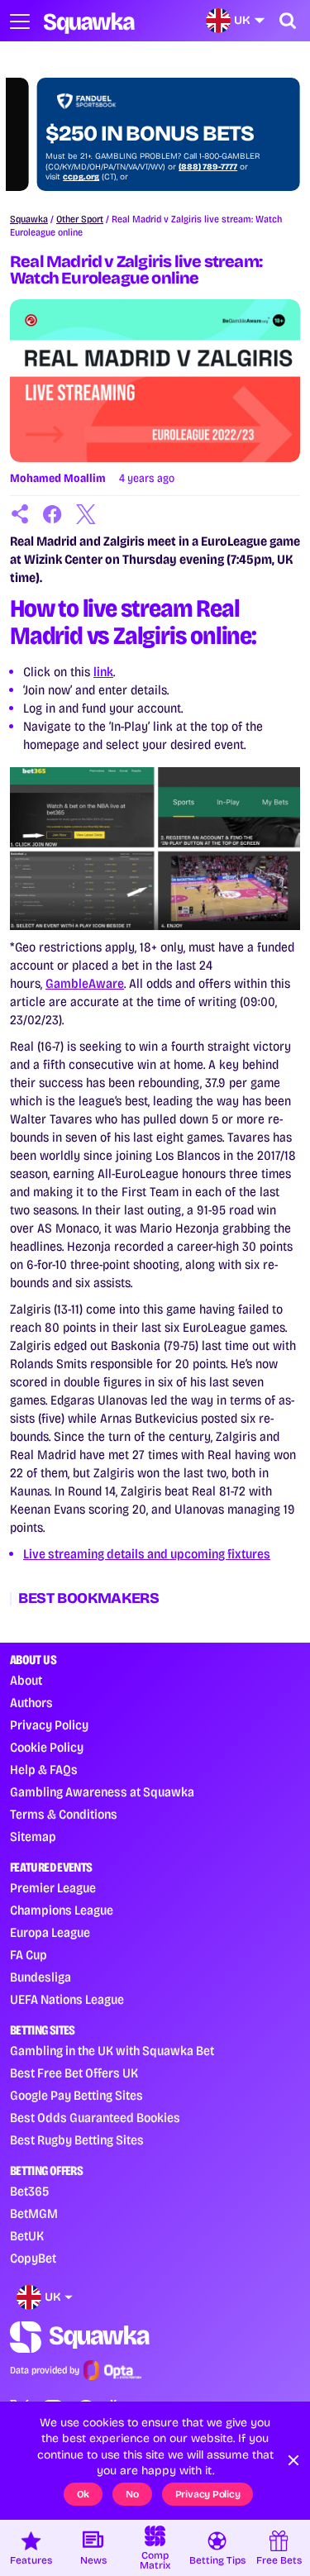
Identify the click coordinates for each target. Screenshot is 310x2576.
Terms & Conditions (64, 1814)
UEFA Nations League (67, 1999)
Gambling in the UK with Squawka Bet (112, 2051)
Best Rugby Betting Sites (77, 2140)
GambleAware (85, 983)
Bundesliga (41, 1977)
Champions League (62, 1910)
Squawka (29, 219)
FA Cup (29, 1955)
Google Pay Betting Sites (76, 2095)
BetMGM (34, 2213)
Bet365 (29, 2191)
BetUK (27, 2236)
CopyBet (33, 2258)
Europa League (50, 1932)
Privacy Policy (49, 1725)
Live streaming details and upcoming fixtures (147, 1554)
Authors (31, 1703)
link (103, 672)
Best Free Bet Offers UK (74, 2073)
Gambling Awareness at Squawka (102, 1792)
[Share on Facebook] (53, 514)
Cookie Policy (47, 1747)
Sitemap (33, 1837)
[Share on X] (86, 514)
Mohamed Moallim (58, 478)
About (26, 1680)
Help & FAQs (44, 1770)
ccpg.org (54, 177)
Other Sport (80, 219)
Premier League (53, 1888)
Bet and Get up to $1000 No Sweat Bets (130, 122)
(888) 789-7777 (181, 167)
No (132, 2494)
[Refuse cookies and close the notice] (293, 2460)
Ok (83, 2494)
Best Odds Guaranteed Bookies (95, 2118)
